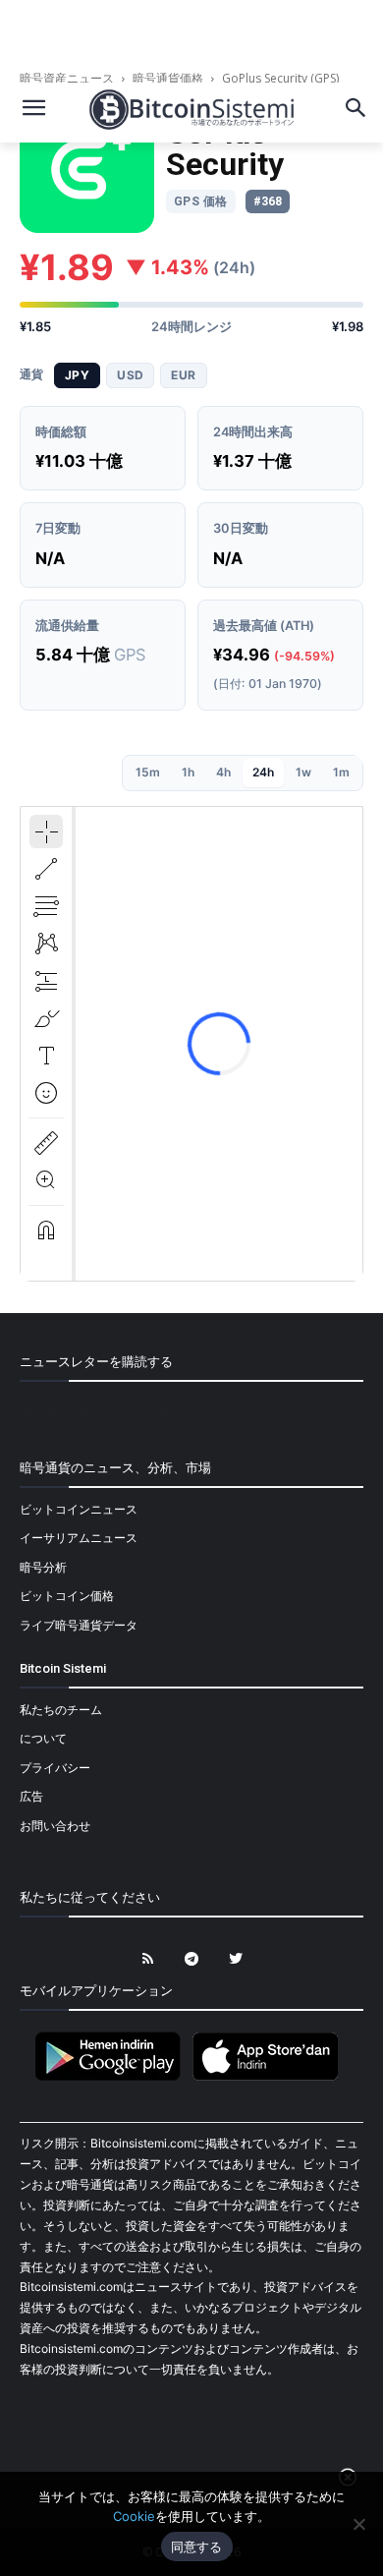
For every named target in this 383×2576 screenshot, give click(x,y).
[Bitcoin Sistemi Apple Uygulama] (270, 2077)
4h (223, 772)
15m (148, 772)
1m (341, 772)
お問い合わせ (55, 1826)
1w (303, 772)
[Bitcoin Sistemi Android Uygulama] (113, 2077)
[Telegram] (192, 1959)
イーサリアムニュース (79, 1538)
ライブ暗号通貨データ (79, 1625)
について (43, 1738)
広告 (31, 1796)
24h (263, 772)
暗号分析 (43, 1567)
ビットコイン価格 (67, 1596)
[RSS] (148, 1959)
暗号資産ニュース (68, 78)
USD (130, 375)
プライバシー (55, 1768)
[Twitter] (236, 1959)
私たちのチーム (61, 1710)
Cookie (134, 2516)
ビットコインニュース (79, 1509)
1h (188, 772)
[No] (358, 2524)
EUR (183, 375)
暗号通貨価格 (168, 78)
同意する (197, 2547)
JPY (77, 375)
